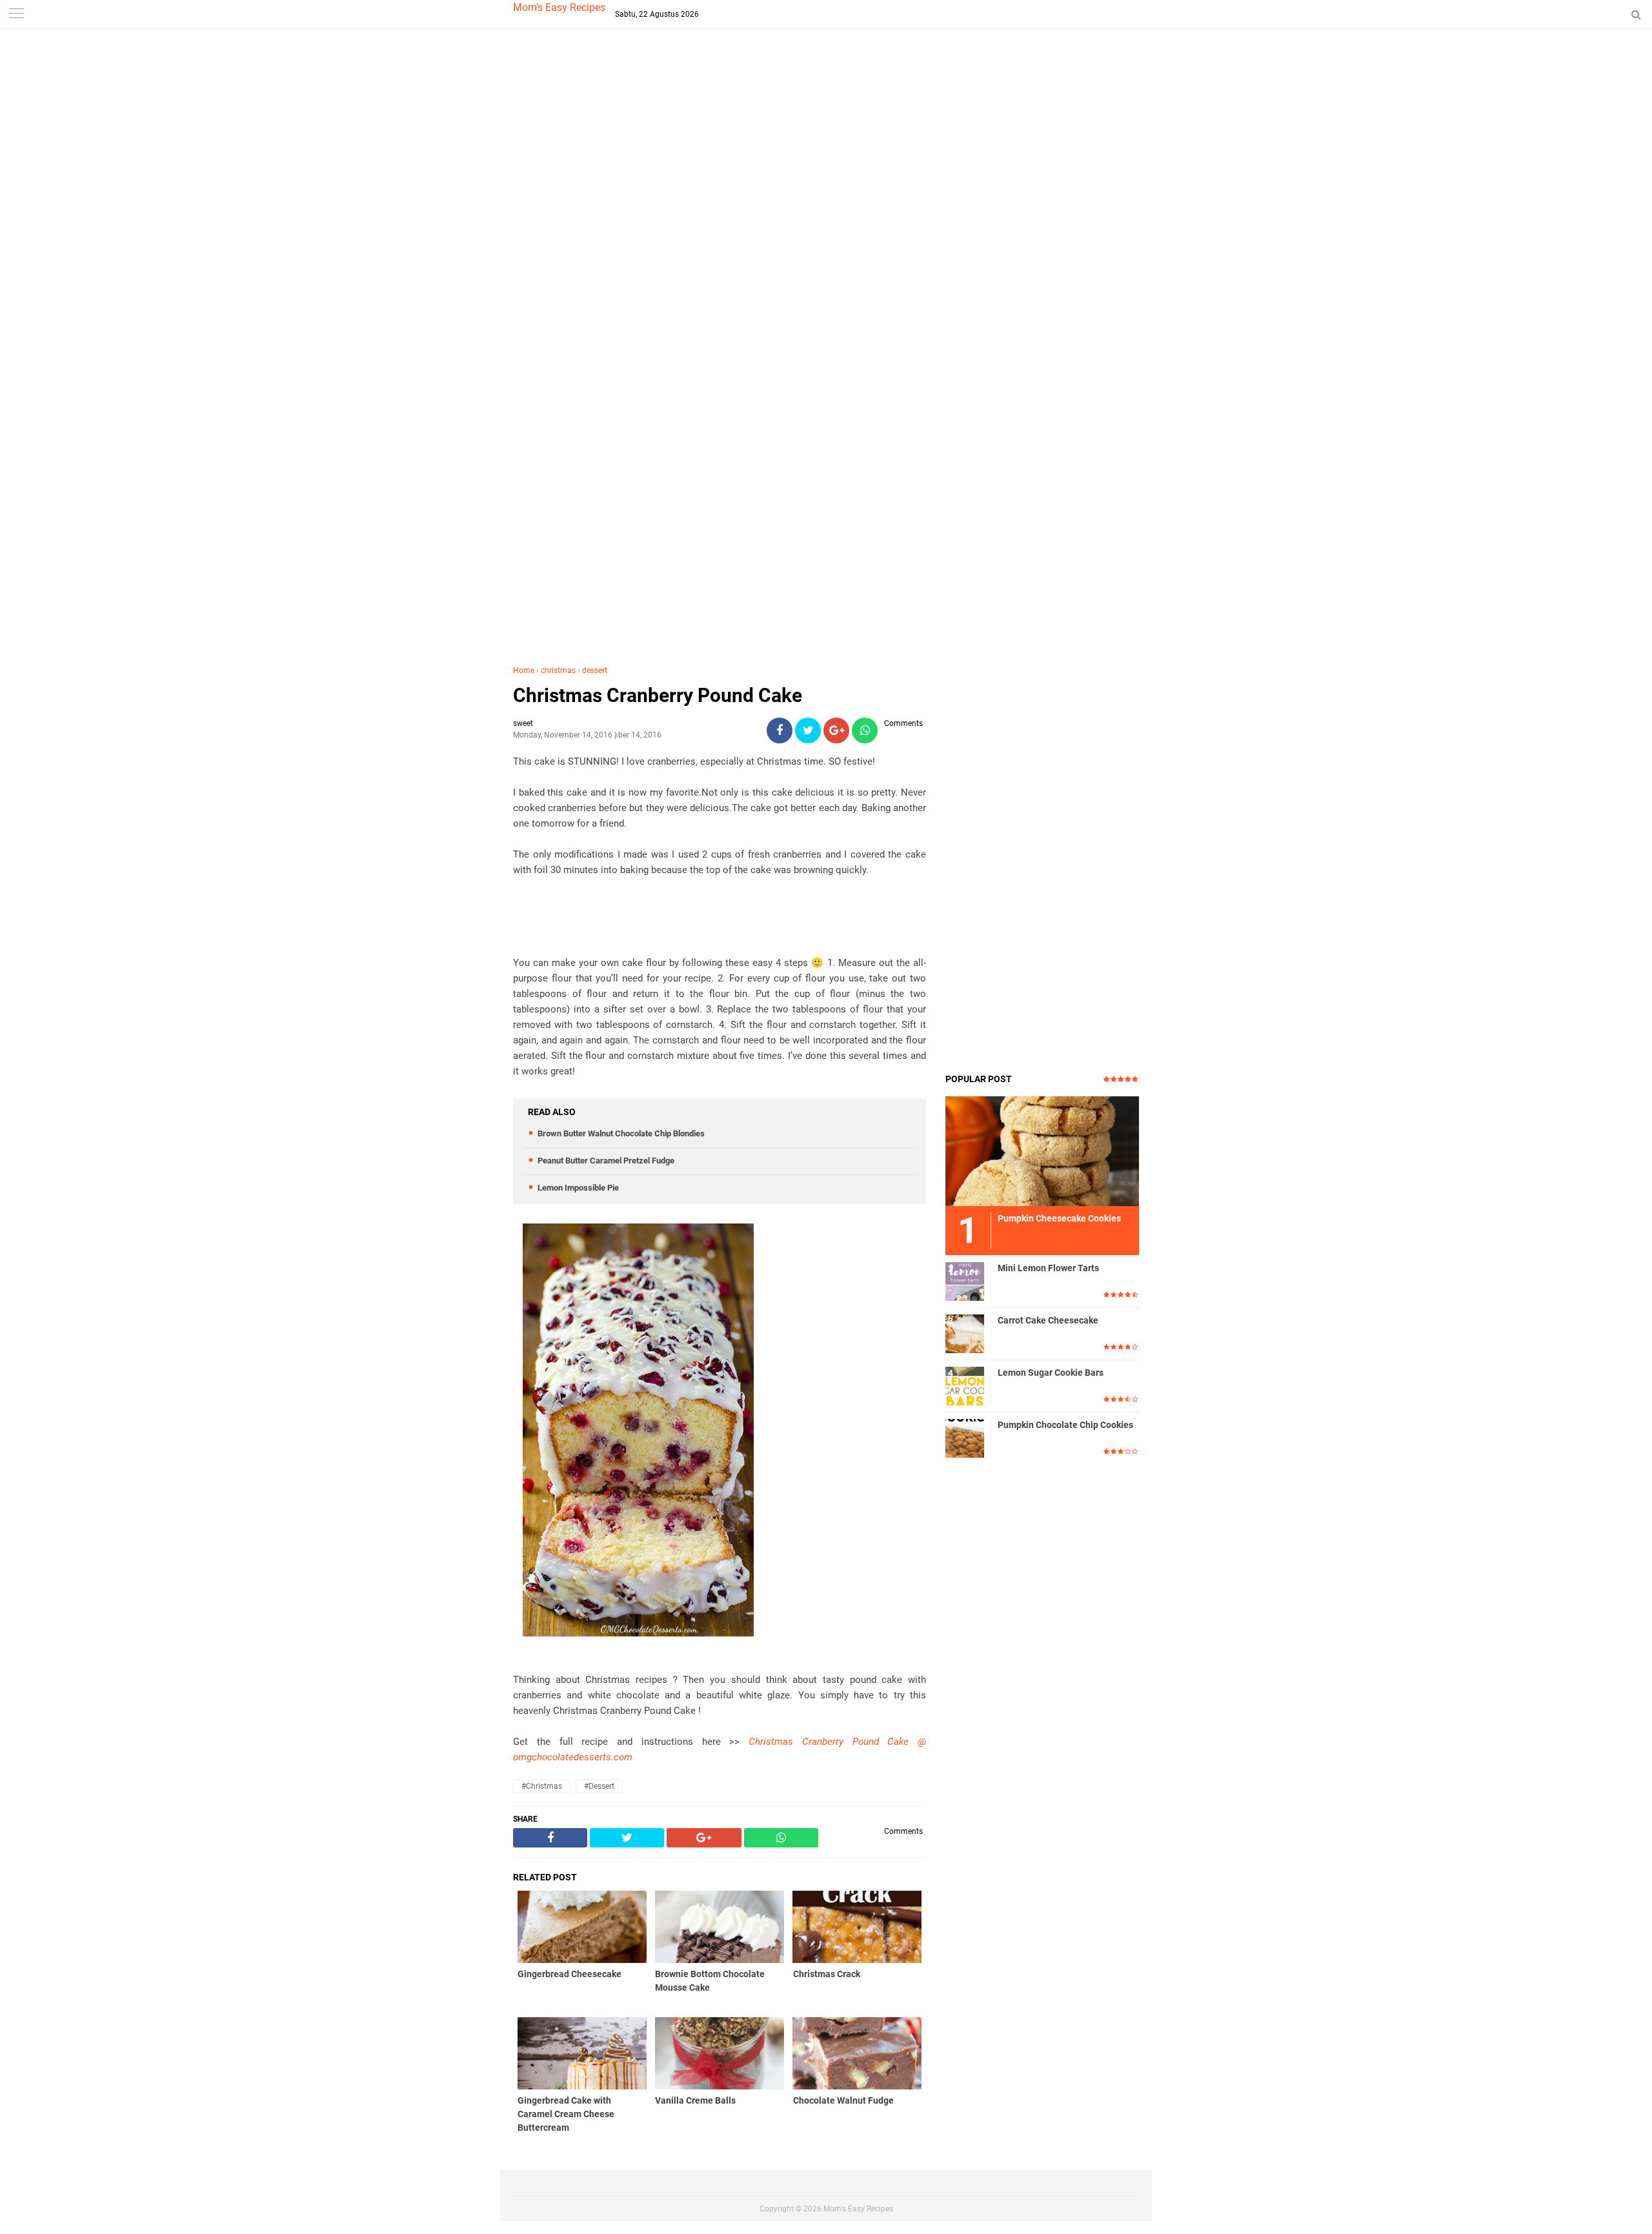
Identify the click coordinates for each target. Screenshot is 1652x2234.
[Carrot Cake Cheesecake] (965, 1333)
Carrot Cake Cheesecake (1048, 1320)
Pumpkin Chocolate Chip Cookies (1065, 1425)
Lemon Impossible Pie (578, 1188)
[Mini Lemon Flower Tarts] (965, 1281)
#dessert (599, 1786)
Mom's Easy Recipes (559, 7)
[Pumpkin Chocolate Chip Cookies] (965, 1438)
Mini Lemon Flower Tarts (1048, 1268)
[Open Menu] (16, 15)
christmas (558, 670)
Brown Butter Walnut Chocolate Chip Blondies (621, 1133)
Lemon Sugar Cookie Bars (1051, 1373)
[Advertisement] (826, 258)
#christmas (542, 1786)
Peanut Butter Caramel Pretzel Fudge (606, 1161)
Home (524, 670)
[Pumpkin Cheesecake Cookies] (1042, 1151)
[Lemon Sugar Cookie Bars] (965, 1385)
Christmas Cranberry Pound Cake (658, 695)
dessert (595, 670)
